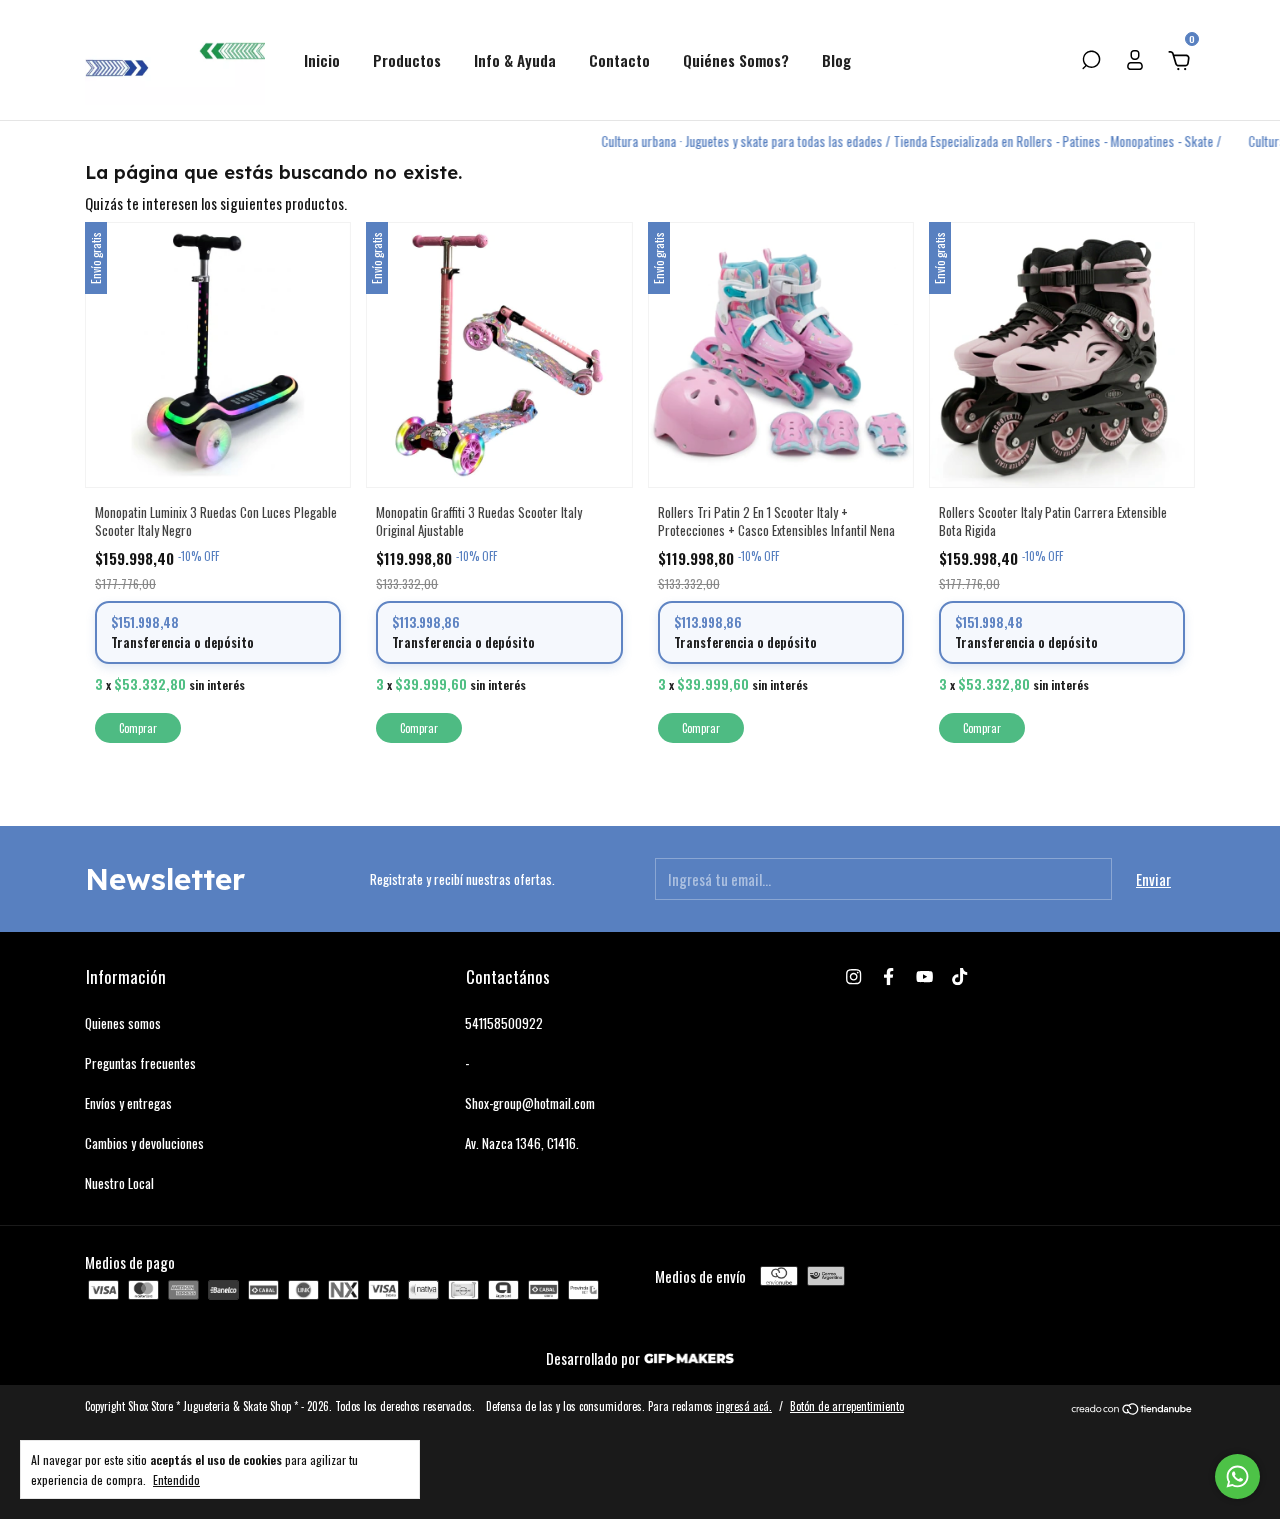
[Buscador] (1091, 61)
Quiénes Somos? (736, 60)
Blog (836, 60)
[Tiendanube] (1132, 1409)
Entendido (176, 1479)
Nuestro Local (119, 1183)
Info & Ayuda (515, 60)
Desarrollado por (594, 1358)
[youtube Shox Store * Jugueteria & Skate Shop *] (924, 976)
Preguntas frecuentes (140, 1063)
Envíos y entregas (128, 1103)
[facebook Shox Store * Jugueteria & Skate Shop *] (888, 976)
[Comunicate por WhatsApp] (1237, 1476)
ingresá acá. (744, 1406)
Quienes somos (123, 1023)
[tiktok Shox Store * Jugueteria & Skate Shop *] (959, 976)
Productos (407, 60)
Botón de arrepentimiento (847, 1406)
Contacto (619, 60)
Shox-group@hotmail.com (530, 1103)
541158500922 (504, 1023)
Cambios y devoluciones (144, 1143)
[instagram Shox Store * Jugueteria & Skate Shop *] (853, 976)
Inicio (322, 60)
